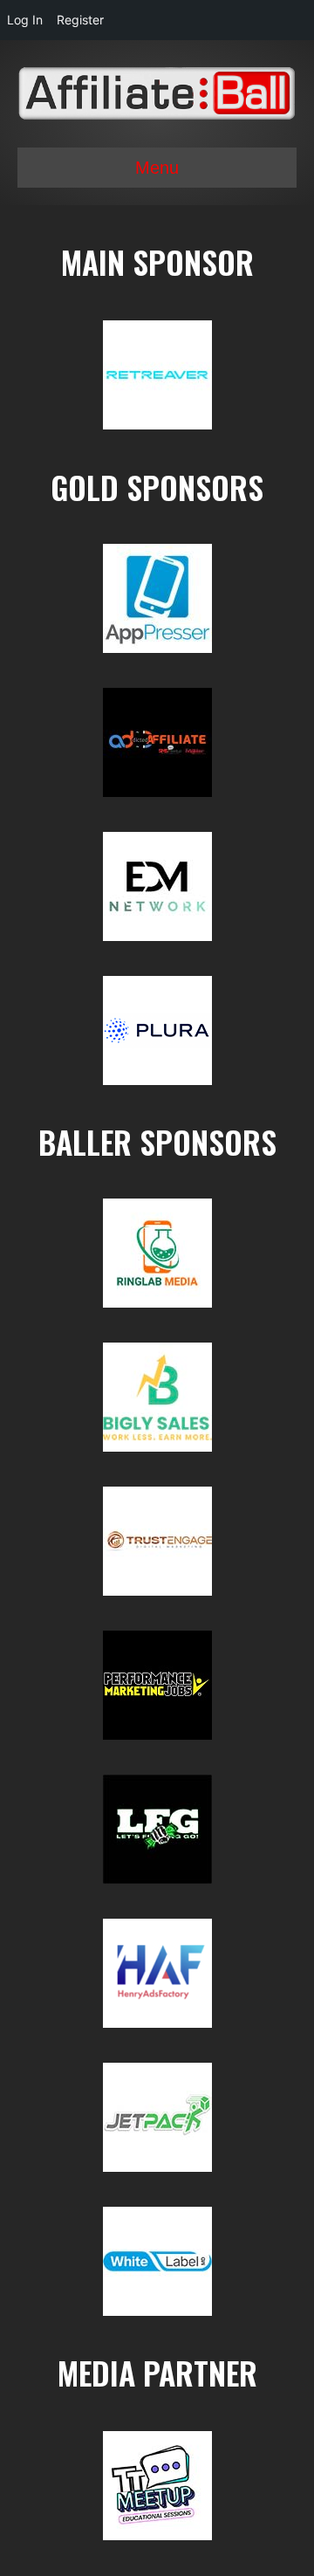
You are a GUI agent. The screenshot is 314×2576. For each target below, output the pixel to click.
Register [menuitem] (80, 20)
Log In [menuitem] (25, 20)
